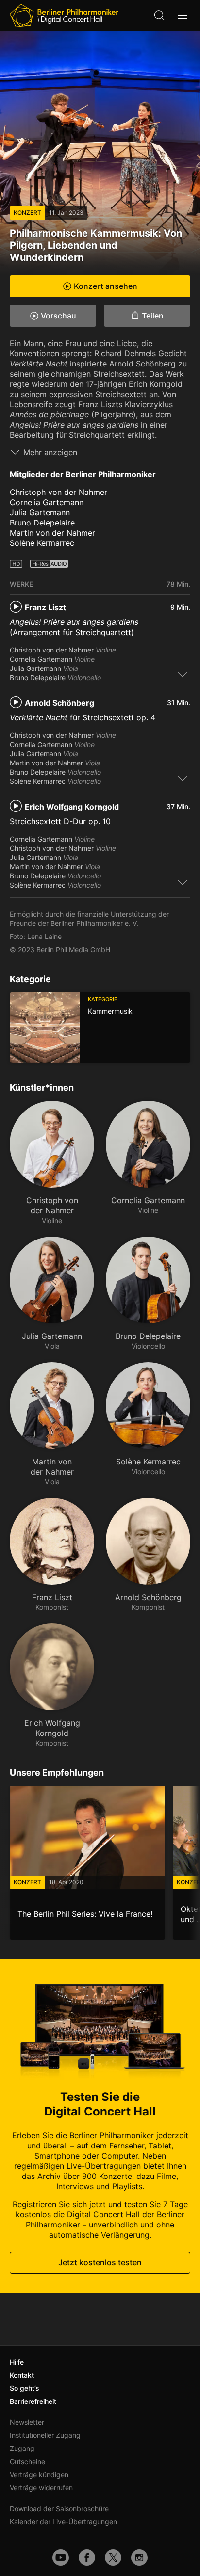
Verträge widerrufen (41, 2488)
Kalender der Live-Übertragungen (63, 2521)
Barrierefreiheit (33, 2401)
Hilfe (17, 2362)
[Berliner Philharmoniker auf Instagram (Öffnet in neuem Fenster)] (139, 2558)
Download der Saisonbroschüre (59, 2508)
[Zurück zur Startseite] (64, 16)
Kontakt (22, 2375)
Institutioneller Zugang (45, 2435)
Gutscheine (27, 2461)
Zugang (22, 2448)
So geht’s (25, 2388)
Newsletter (27, 2422)
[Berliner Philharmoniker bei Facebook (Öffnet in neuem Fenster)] (87, 2558)
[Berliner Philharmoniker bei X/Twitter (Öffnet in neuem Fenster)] (113, 2558)
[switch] (183, 674)
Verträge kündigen (39, 2474)
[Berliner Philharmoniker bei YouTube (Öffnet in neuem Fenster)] (61, 2558)
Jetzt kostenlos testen (100, 2262)
